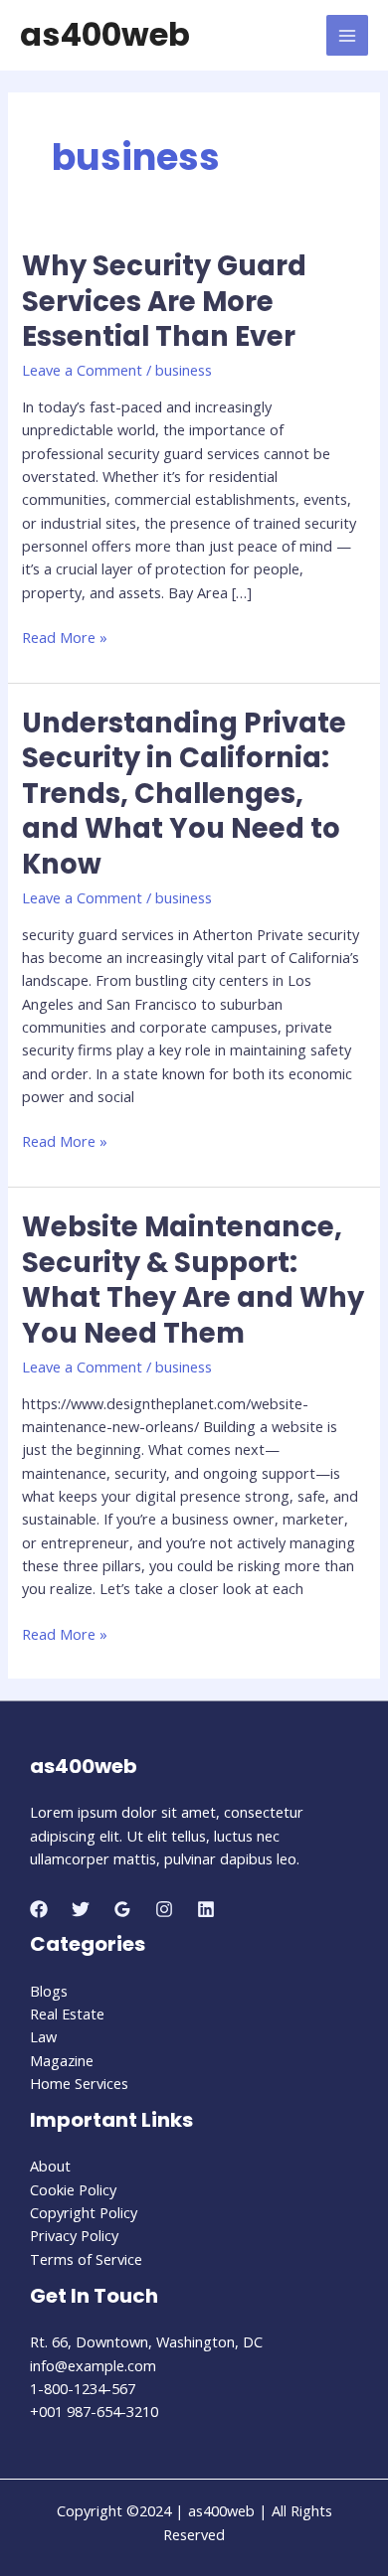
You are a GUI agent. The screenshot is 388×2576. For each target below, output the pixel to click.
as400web (105, 34)
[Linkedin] (206, 1909)
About (50, 2166)
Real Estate (67, 2013)
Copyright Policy (84, 2212)
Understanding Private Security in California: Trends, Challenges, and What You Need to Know (184, 794)
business (184, 370)
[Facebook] (39, 1909)
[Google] (122, 1909)
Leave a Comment (82, 370)
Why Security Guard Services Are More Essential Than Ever (164, 301)
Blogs (49, 1991)
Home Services (79, 2083)
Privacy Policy (74, 2235)
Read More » (65, 638)
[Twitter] (81, 1909)
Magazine (62, 2060)
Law (43, 2036)
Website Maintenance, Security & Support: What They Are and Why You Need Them (193, 1280)
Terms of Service (86, 2259)
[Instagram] (164, 1909)
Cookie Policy (73, 2189)
